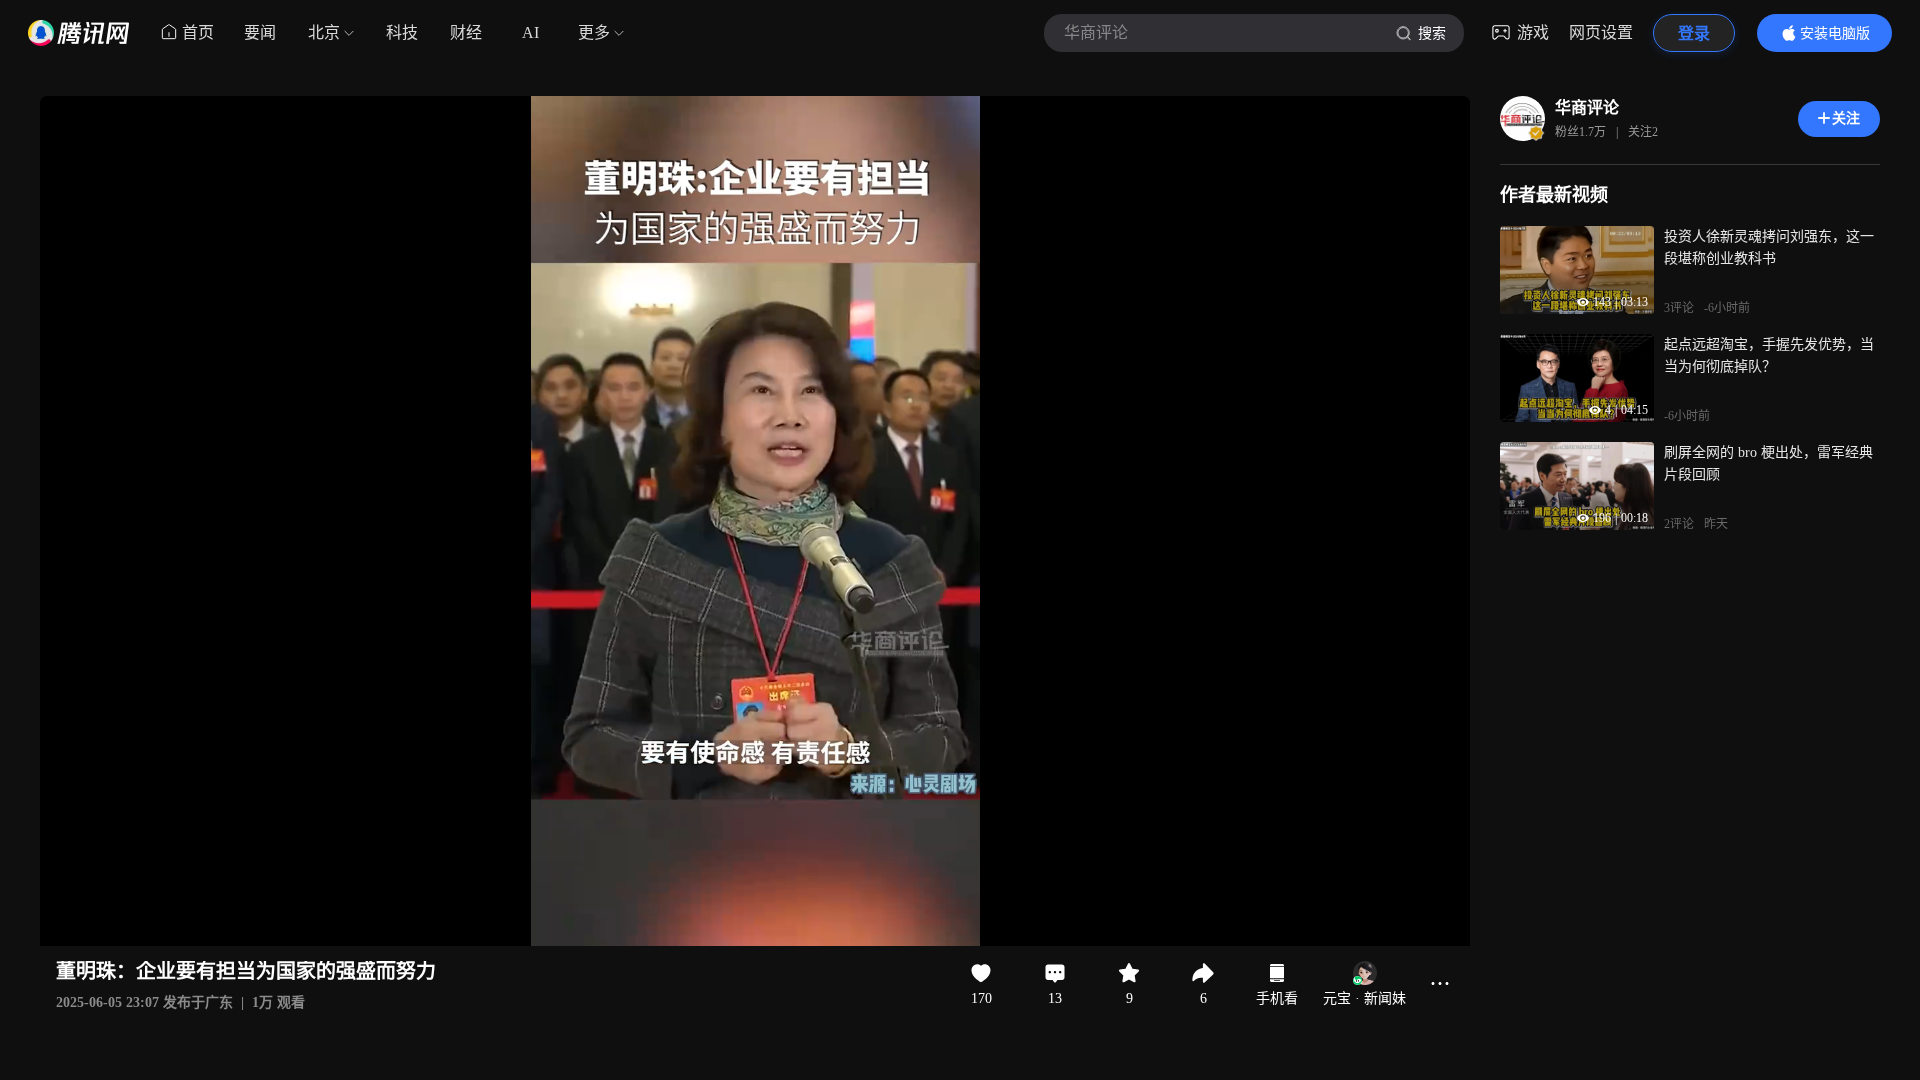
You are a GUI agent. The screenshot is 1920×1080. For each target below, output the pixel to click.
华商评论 (1587, 107)
